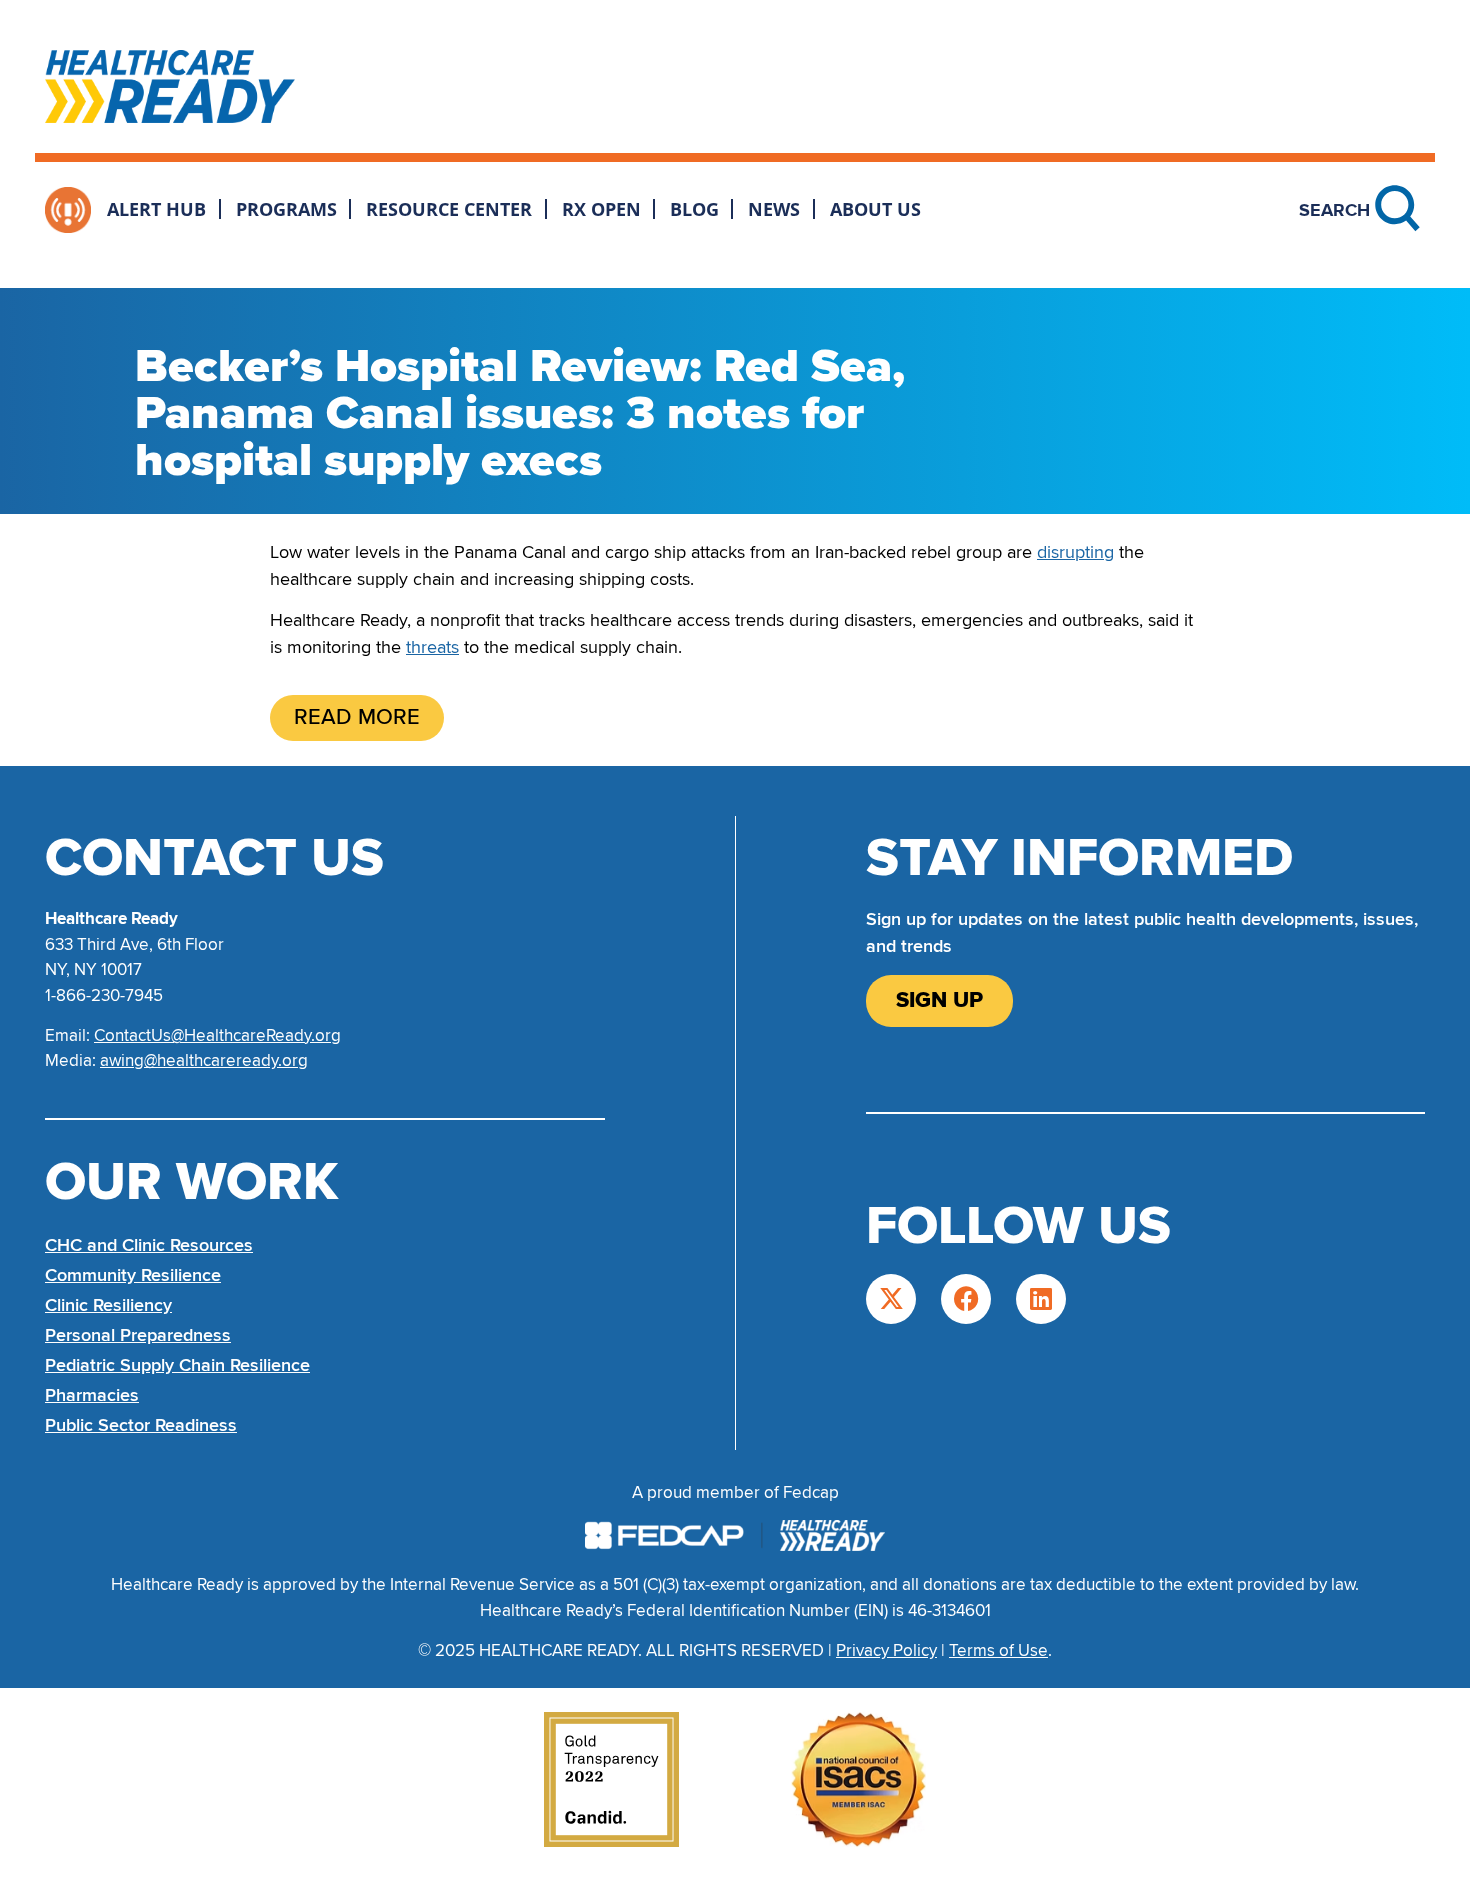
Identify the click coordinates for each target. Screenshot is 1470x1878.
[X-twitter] (891, 1299)
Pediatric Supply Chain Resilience (177, 1365)
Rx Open (601, 209)
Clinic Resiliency (108, 1305)
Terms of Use (998, 1650)
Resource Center (449, 209)
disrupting (1075, 552)
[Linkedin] (1041, 1299)
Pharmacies (92, 1395)
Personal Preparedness (138, 1335)
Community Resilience (133, 1275)
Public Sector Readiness (141, 1425)
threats (432, 647)
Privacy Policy (886, 1650)
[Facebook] (966, 1299)
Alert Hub (156, 209)
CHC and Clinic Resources (149, 1245)
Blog (694, 209)
